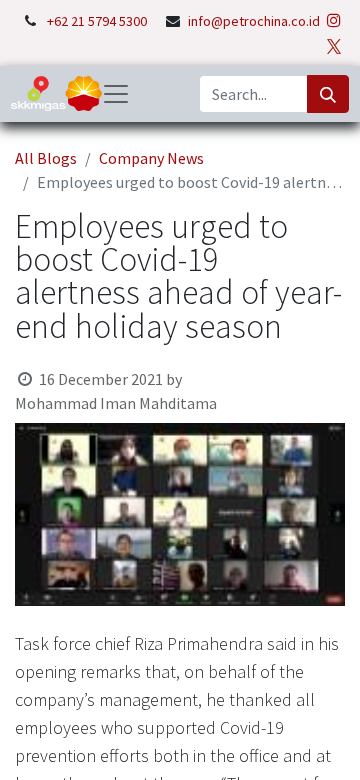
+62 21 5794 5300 (98, 21)
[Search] (328, 94)
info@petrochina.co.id (254, 21)
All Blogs (46, 158)
